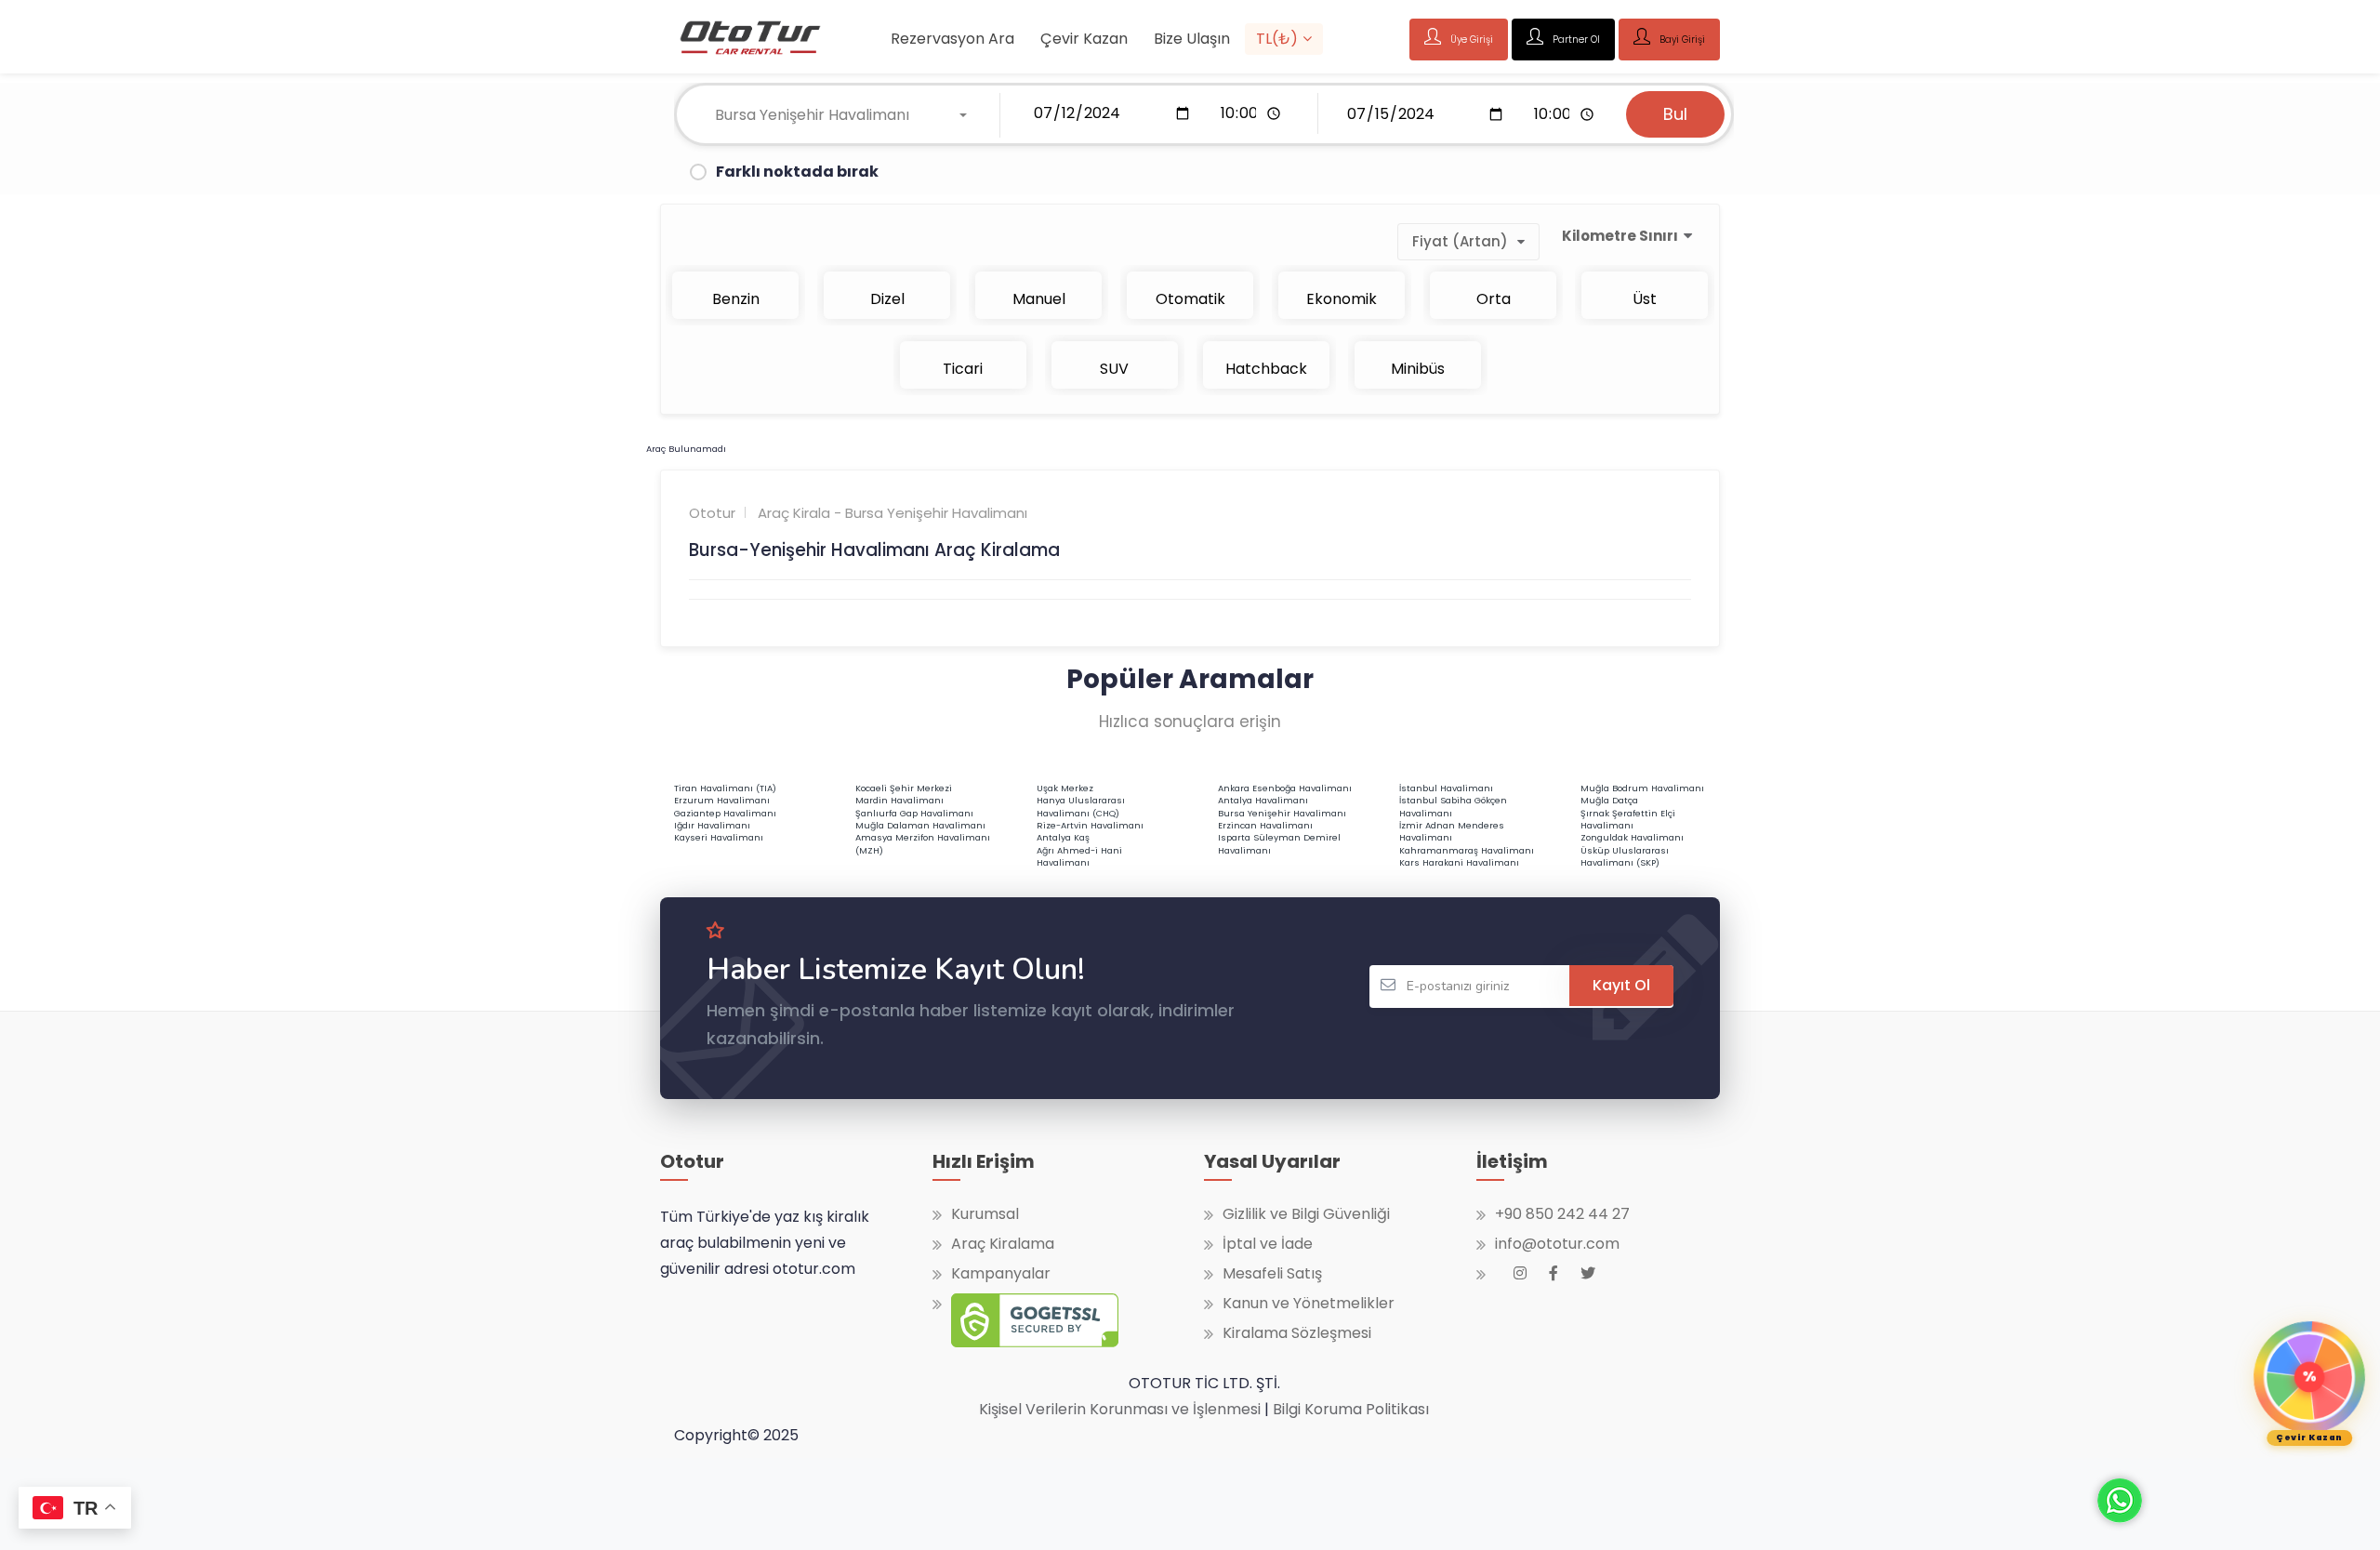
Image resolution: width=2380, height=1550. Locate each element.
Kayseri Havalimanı (719, 837)
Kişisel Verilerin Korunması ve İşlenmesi (1120, 1409)
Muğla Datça (1609, 800)
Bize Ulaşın (1192, 39)
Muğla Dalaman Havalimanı (920, 825)
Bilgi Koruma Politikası (1351, 1409)
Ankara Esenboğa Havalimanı (1285, 788)
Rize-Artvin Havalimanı (1090, 825)
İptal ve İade (1268, 1244)
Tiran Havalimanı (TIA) (725, 788)
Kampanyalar (1001, 1274)
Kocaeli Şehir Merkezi (904, 788)
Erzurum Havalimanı (722, 800)
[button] (841, 115)
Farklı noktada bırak (797, 172)
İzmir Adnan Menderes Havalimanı (1452, 831)
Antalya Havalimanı (1263, 800)
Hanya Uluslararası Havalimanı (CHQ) (1081, 806)
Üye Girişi (1470, 40)
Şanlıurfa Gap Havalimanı (914, 813)
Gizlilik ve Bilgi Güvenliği (1306, 1214)
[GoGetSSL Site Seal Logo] (1025, 1325)
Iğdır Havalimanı (712, 825)
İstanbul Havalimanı (1446, 788)
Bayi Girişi (1681, 40)
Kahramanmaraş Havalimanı (1467, 850)
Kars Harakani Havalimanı (1459, 862)
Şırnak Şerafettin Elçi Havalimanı (1628, 819)
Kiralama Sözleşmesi (1297, 1333)
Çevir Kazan (1084, 39)
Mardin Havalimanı (899, 800)
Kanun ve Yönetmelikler (1309, 1304)
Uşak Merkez (1065, 788)
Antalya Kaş (1063, 837)
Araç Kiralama (1003, 1244)
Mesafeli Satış (1272, 1274)
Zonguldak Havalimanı (1632, 837)
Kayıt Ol (1621, 985)
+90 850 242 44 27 (1562, 1214)
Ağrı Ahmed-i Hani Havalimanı (1079, 856)
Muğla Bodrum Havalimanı (1642, 788)
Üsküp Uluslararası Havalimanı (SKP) (1625, 856)
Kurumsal (985, 1214)
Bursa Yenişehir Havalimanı (1282, 813)
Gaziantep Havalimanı (725, 813)
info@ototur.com (1557, 1244)
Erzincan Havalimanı (1265, 825)
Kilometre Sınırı (1620, 236)
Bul (1675, 114)
